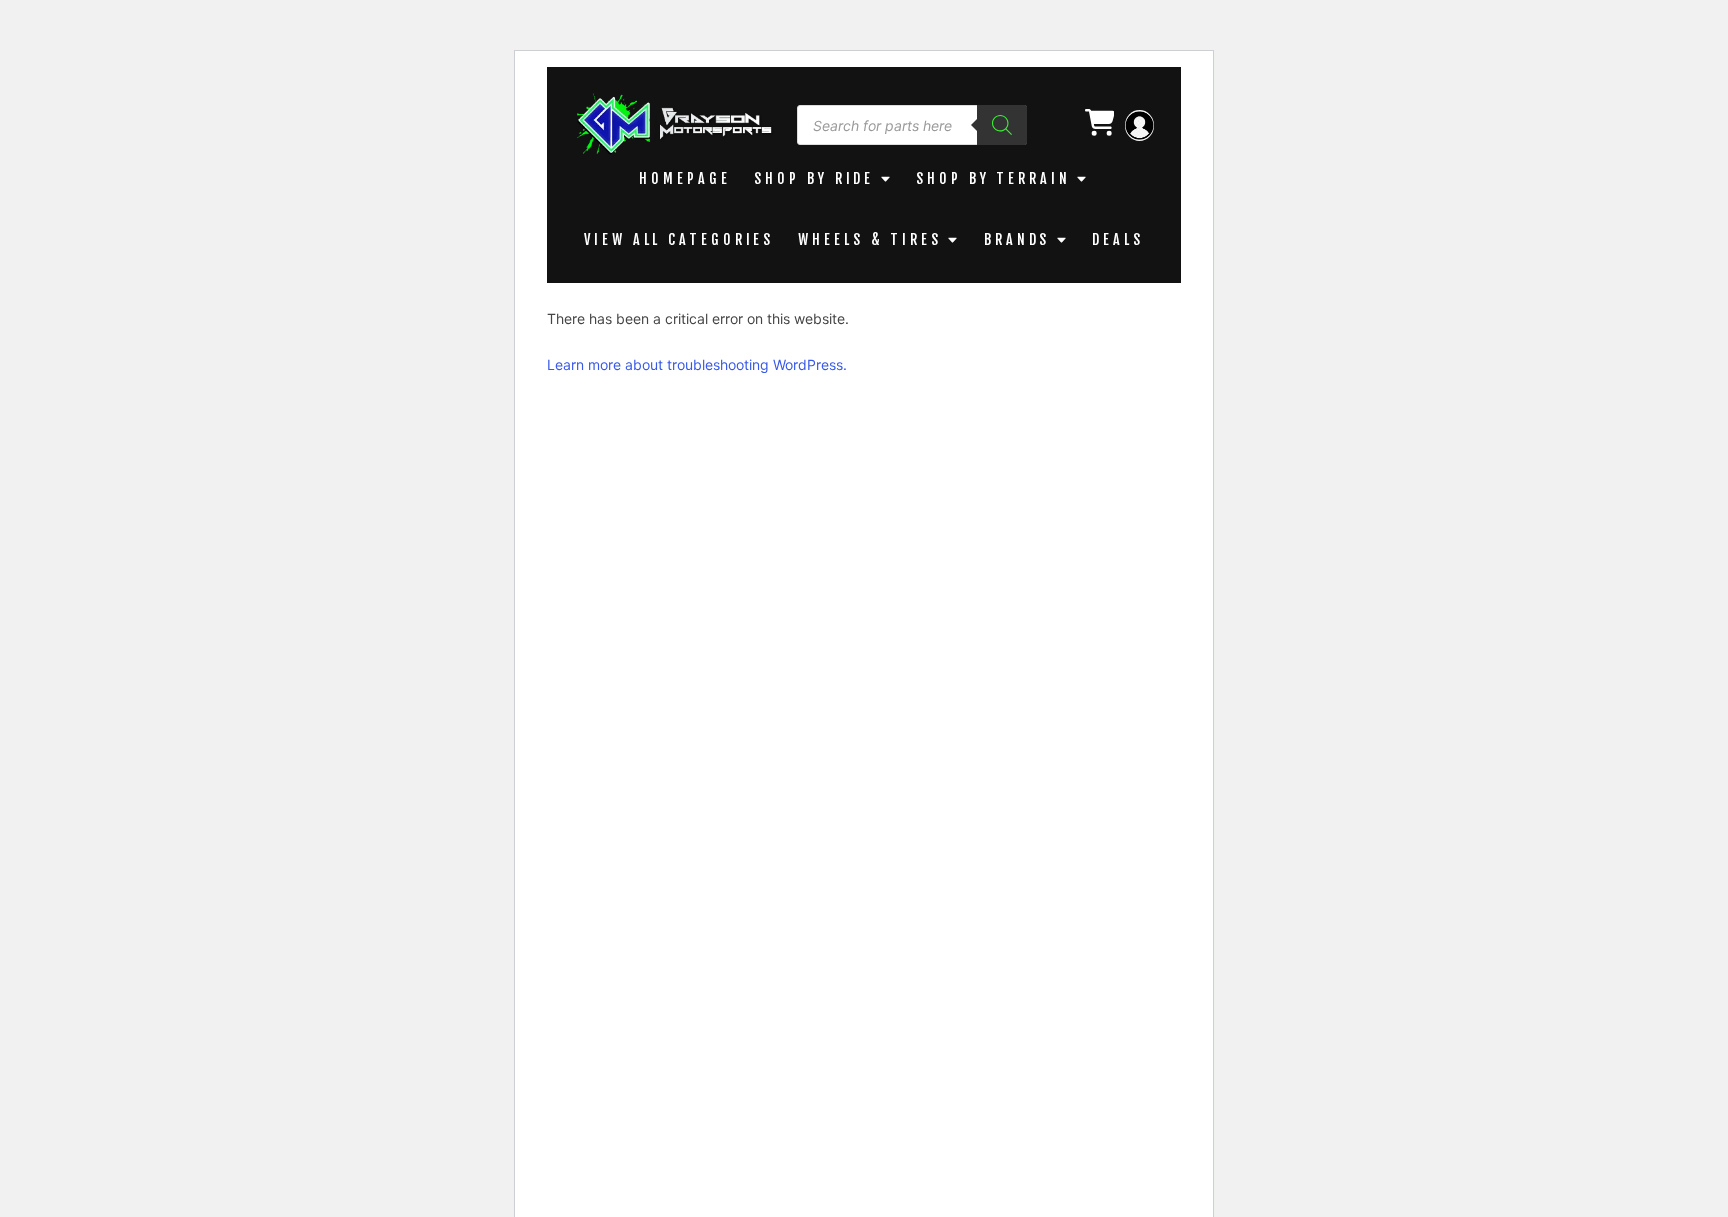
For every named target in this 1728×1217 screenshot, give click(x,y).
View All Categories (679, 239)
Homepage (684, 178)
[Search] (1002, 125)
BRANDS (1017, 239)
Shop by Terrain (993, 178)
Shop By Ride (814, 178)
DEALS (1118, 239)
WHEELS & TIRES (870, 239)
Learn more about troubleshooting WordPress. (697, 364)
